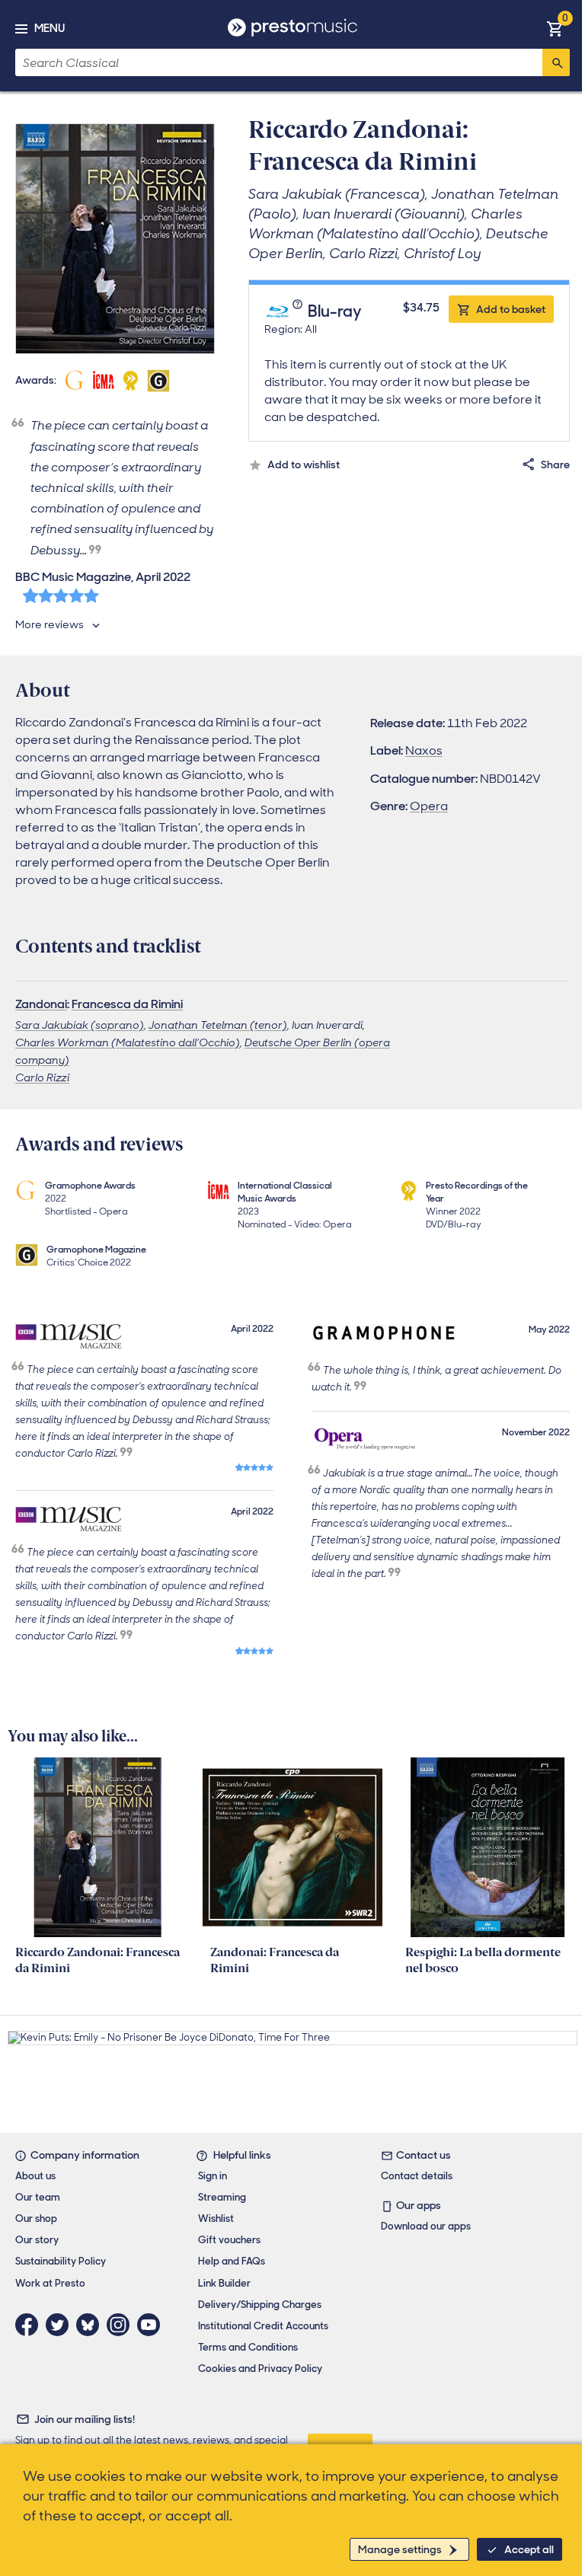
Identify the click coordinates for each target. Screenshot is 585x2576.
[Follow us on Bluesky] (91, 2325)
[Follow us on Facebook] (30, 2325)
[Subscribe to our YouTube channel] (152, 2325)
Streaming (222, 2197)
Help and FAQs (232, 2261)
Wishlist (216, 2218)
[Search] (556, 62)
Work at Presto (50, 2283)
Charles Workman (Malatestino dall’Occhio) (128, 1042)
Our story (37, 2240)
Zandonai (41, 1004)
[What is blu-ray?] (299, 312)
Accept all (529, 2549)
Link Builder (224, 2283)
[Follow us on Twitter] (61, 2325)
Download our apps (426, 2226)
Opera (429, 806)
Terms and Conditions (248, 2347)
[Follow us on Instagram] (122, 2325)
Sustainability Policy (61, 2261)
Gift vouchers (229, 2240)
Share (555, 464)
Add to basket (511, 309)
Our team (38, 2197)
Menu (50, 28)
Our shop (36, 2218)
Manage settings (400, 2549)
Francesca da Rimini (127, 1004)
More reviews (50, 624)
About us (35, 2176)
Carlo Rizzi (42, 1077)
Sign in (213, 2176)
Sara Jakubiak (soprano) (80, 1025)
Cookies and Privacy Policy (260, 2369)
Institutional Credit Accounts (263, 2326)
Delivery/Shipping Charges (260, 2305)
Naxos (424, 750)
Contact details (417, 2176)
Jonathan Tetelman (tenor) (218, 1025)
